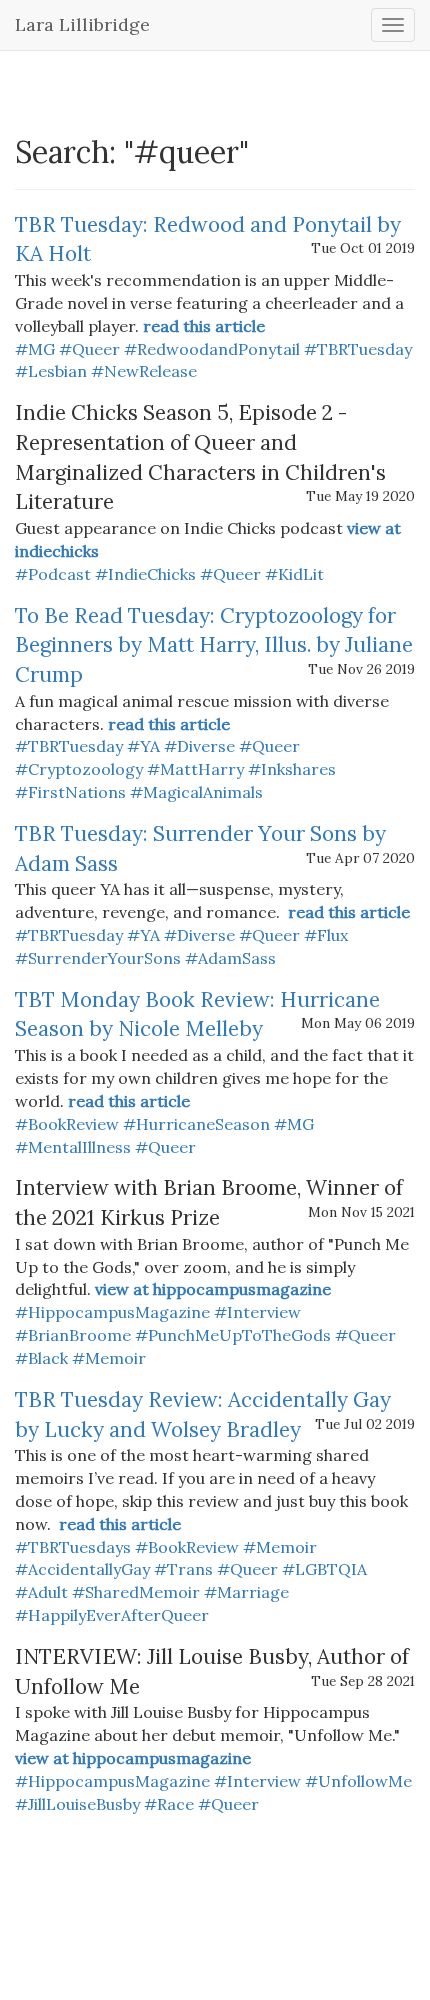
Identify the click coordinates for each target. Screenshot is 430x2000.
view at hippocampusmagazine (213, 1289)
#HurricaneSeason (196, 1124)
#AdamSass (230, 958)
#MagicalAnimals (196, 792)
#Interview (257, 1312)
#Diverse (199, 746)
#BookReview (67, 1124)
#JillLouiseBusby (77, 1804)
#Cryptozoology (79, 769)
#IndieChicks (145, 574)
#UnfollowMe (358, 1781)
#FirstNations (70, 792)
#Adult (41, 1592)
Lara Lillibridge (82, 24)
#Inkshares (292, 769)
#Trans (183, 1569)
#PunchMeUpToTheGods (233, 1335)
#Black (41, 1358)
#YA (143, 746)
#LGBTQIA (324, 1569)
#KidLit (294, 574)
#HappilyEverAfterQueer (112, 1615)
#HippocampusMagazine (112, 1312)
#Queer (89, 349)
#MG (35, 349)
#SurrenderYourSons (98, 958)
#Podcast (53, 574)
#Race (169, 1804)
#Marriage (246, 1592)
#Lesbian (51, 371)
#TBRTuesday (358, 349)
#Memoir (109, 1358)
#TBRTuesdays (73, 1547)
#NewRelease (144, 371)
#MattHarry (195, 769)
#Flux (326, 935)
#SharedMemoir (136, 1592)
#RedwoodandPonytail (212, 349)
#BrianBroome (73, 1335)
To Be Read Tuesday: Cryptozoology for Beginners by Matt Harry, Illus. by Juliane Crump (214, 645)
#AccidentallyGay (82, 1569)
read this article (204, 326)
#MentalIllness (73, 1147)
